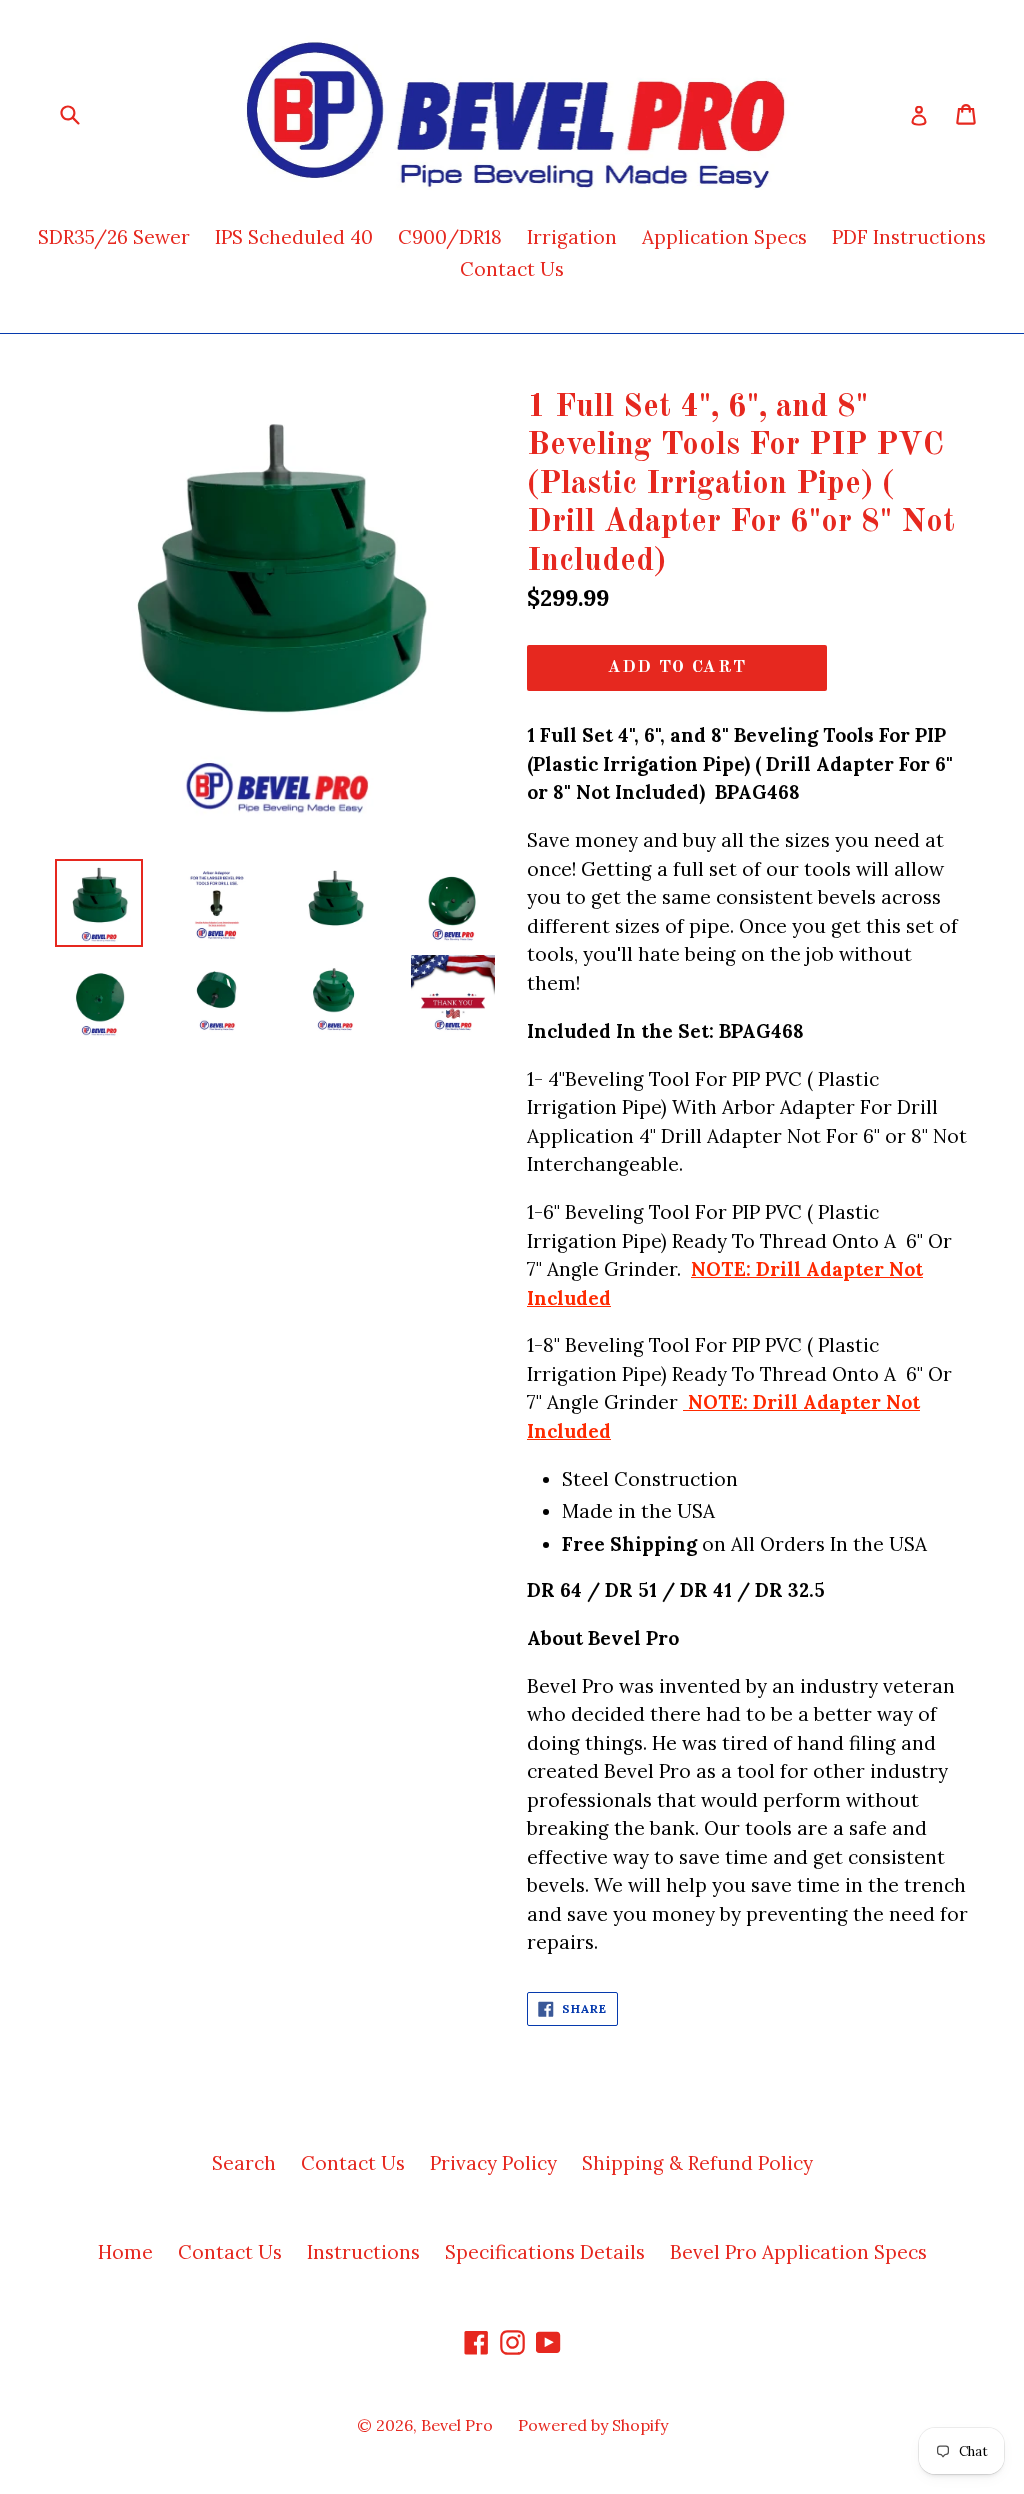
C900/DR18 (450, 237)
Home (125, 2252)
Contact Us (512, 269)
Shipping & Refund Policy (697, 2163)
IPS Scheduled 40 (294, 237)
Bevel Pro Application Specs (798, 2252)
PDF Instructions (909, 237)
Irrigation (572, 237)
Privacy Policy (493, 2163)
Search (244, 2163)
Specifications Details (545, 2252)
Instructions (363, 2252)
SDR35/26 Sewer (114, 237)
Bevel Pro (457, 2425)
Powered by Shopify (593, 2425)
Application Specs (724, 237)
